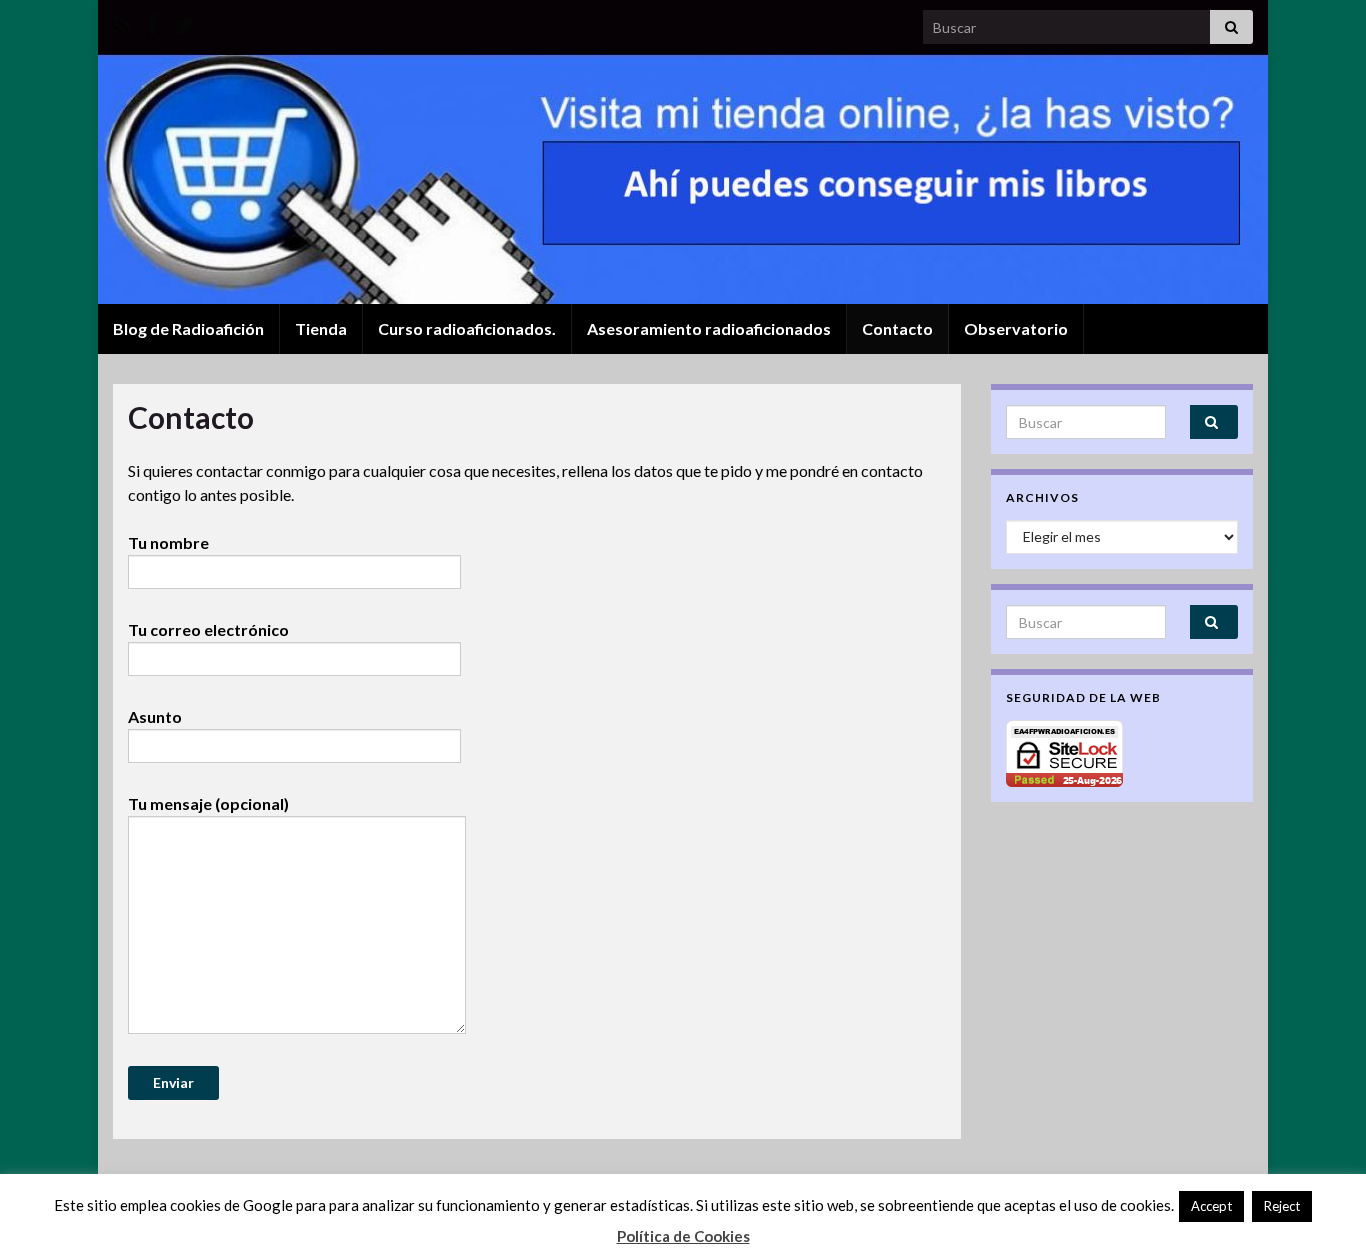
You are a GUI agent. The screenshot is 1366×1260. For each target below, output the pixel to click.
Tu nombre (168, 542)
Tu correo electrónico (208, 629)
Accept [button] (1211, 1206)
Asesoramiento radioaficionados (709, 328)
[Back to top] (1321, 1141)
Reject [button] (1282, 1206)
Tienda (321, 328)
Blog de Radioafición (188, 328)
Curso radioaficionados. (467, 328)
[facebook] (152, 21)
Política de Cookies (683, 1236)
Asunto (155, 716)
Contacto (897, 328)
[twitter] (183, 21)
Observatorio (1016, 328)
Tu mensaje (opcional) (208, 803)
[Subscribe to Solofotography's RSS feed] (122, 21)
